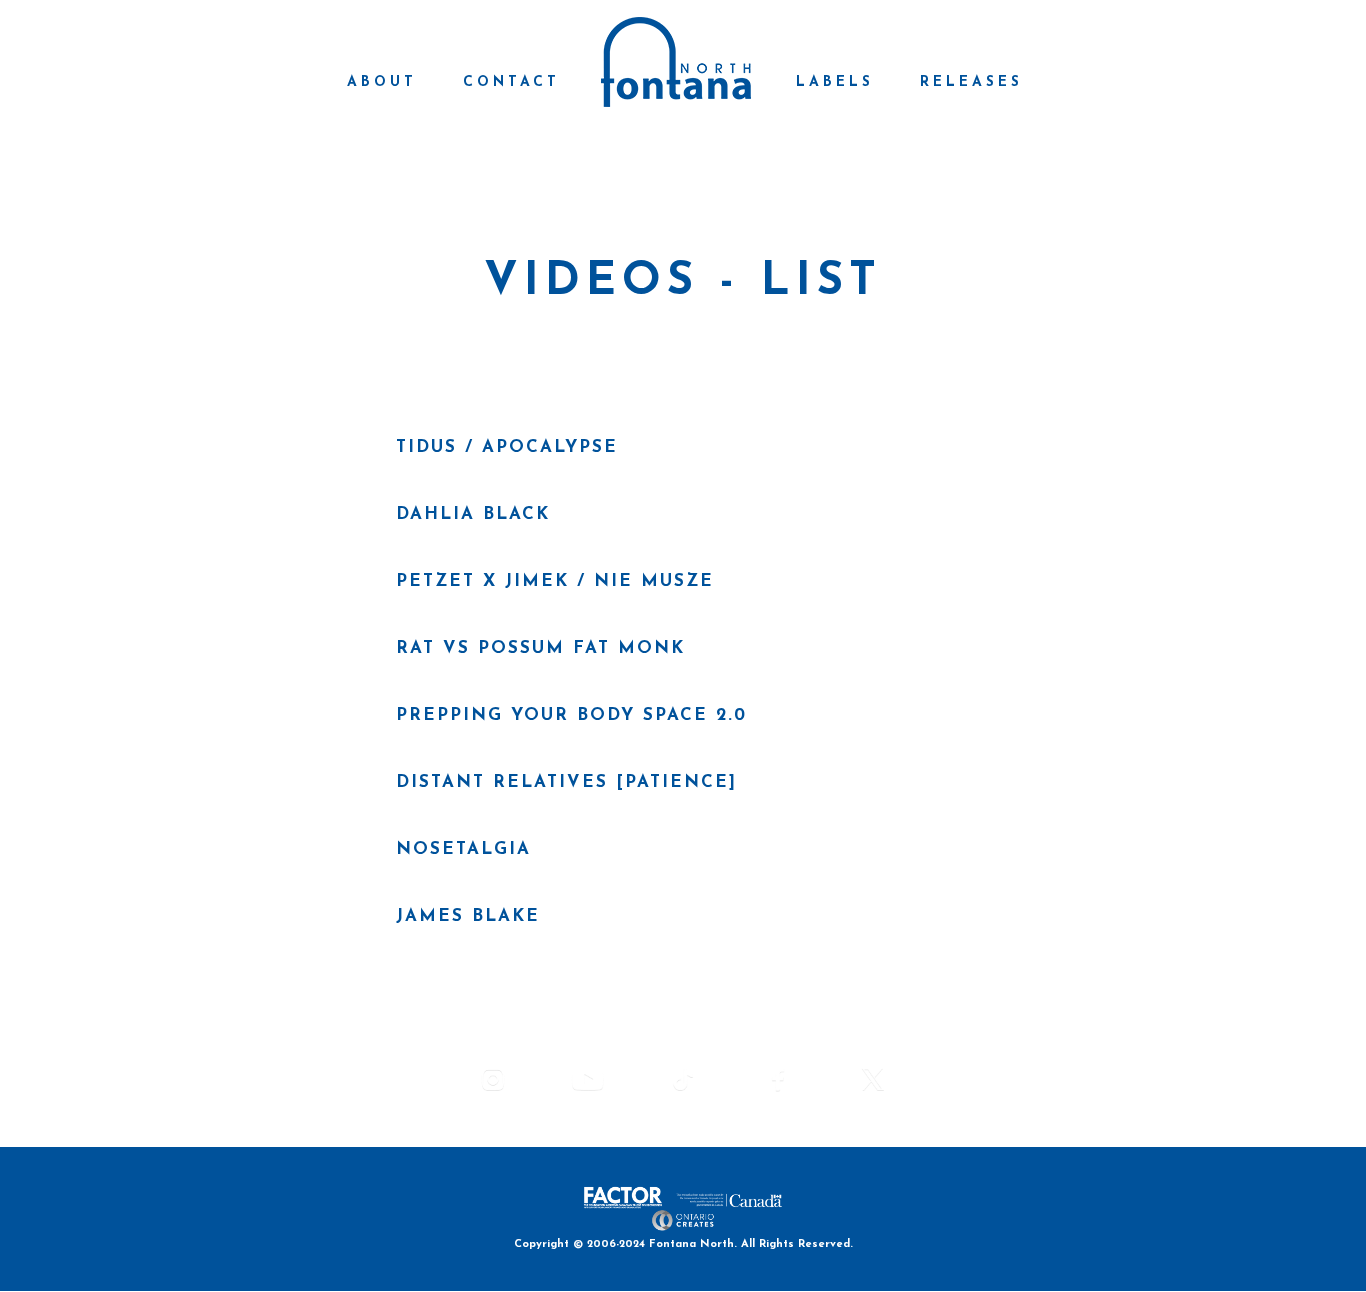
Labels (835, 82)
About (382, 82)
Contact (511, 82)
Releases (971, 82)
